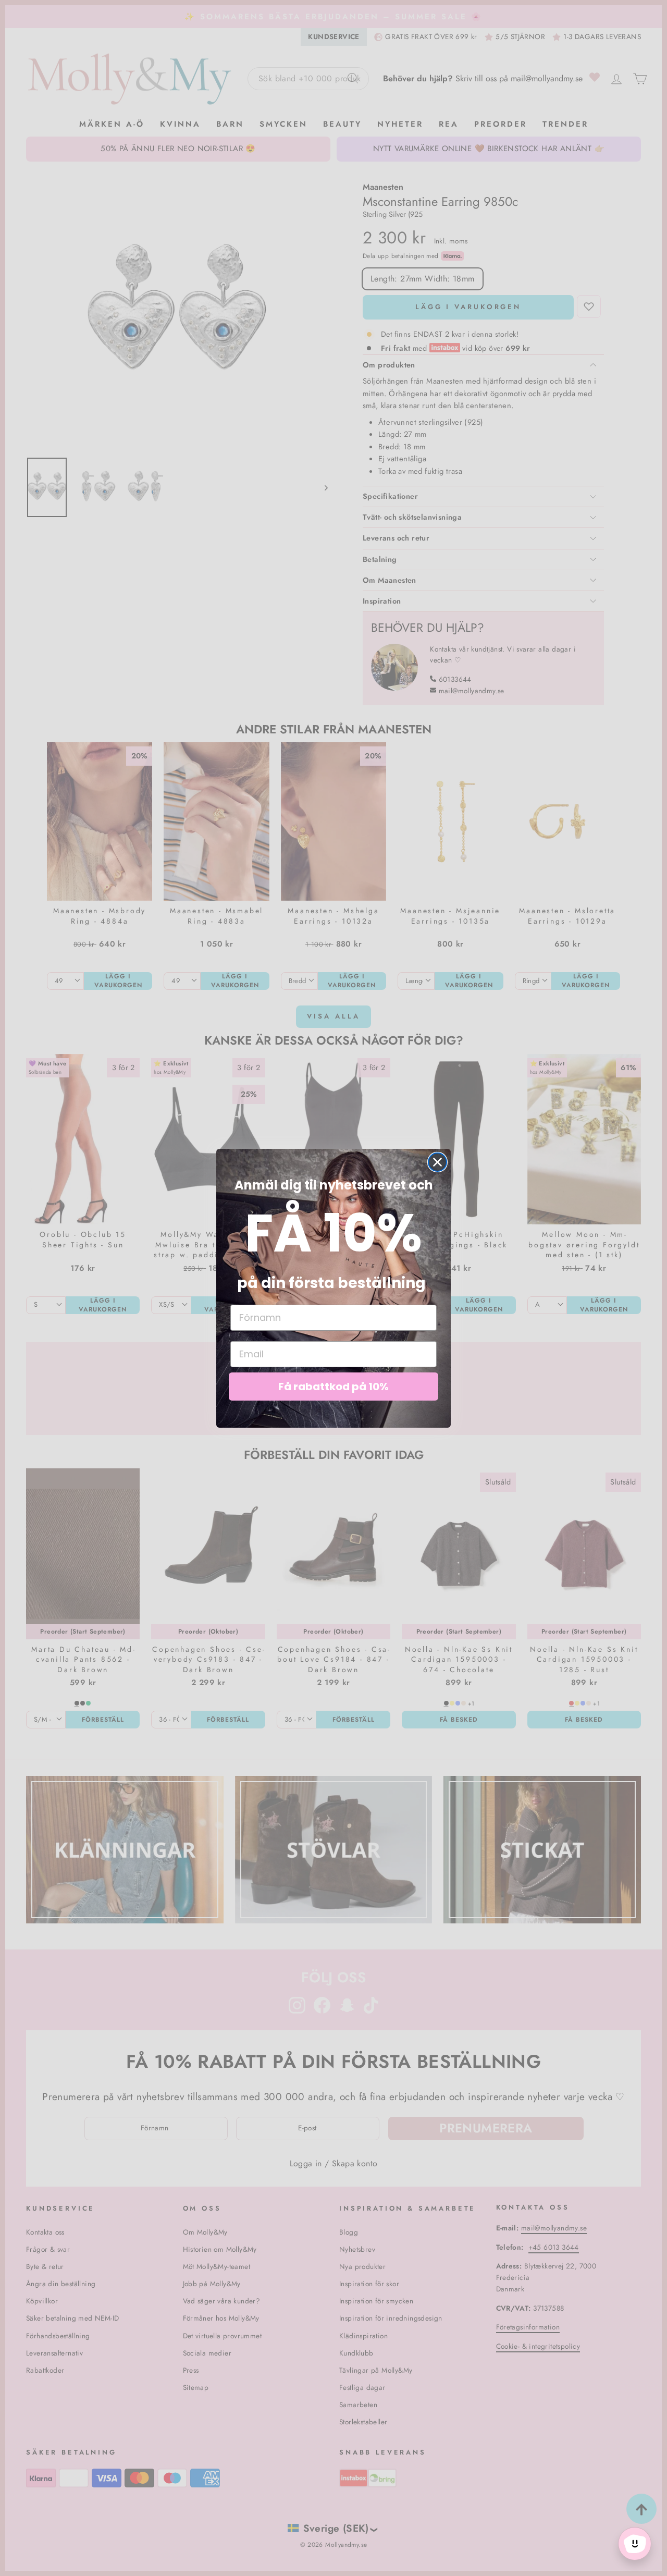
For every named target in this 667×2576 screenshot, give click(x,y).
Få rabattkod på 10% (333, 1387)
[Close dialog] (437, 1162)
